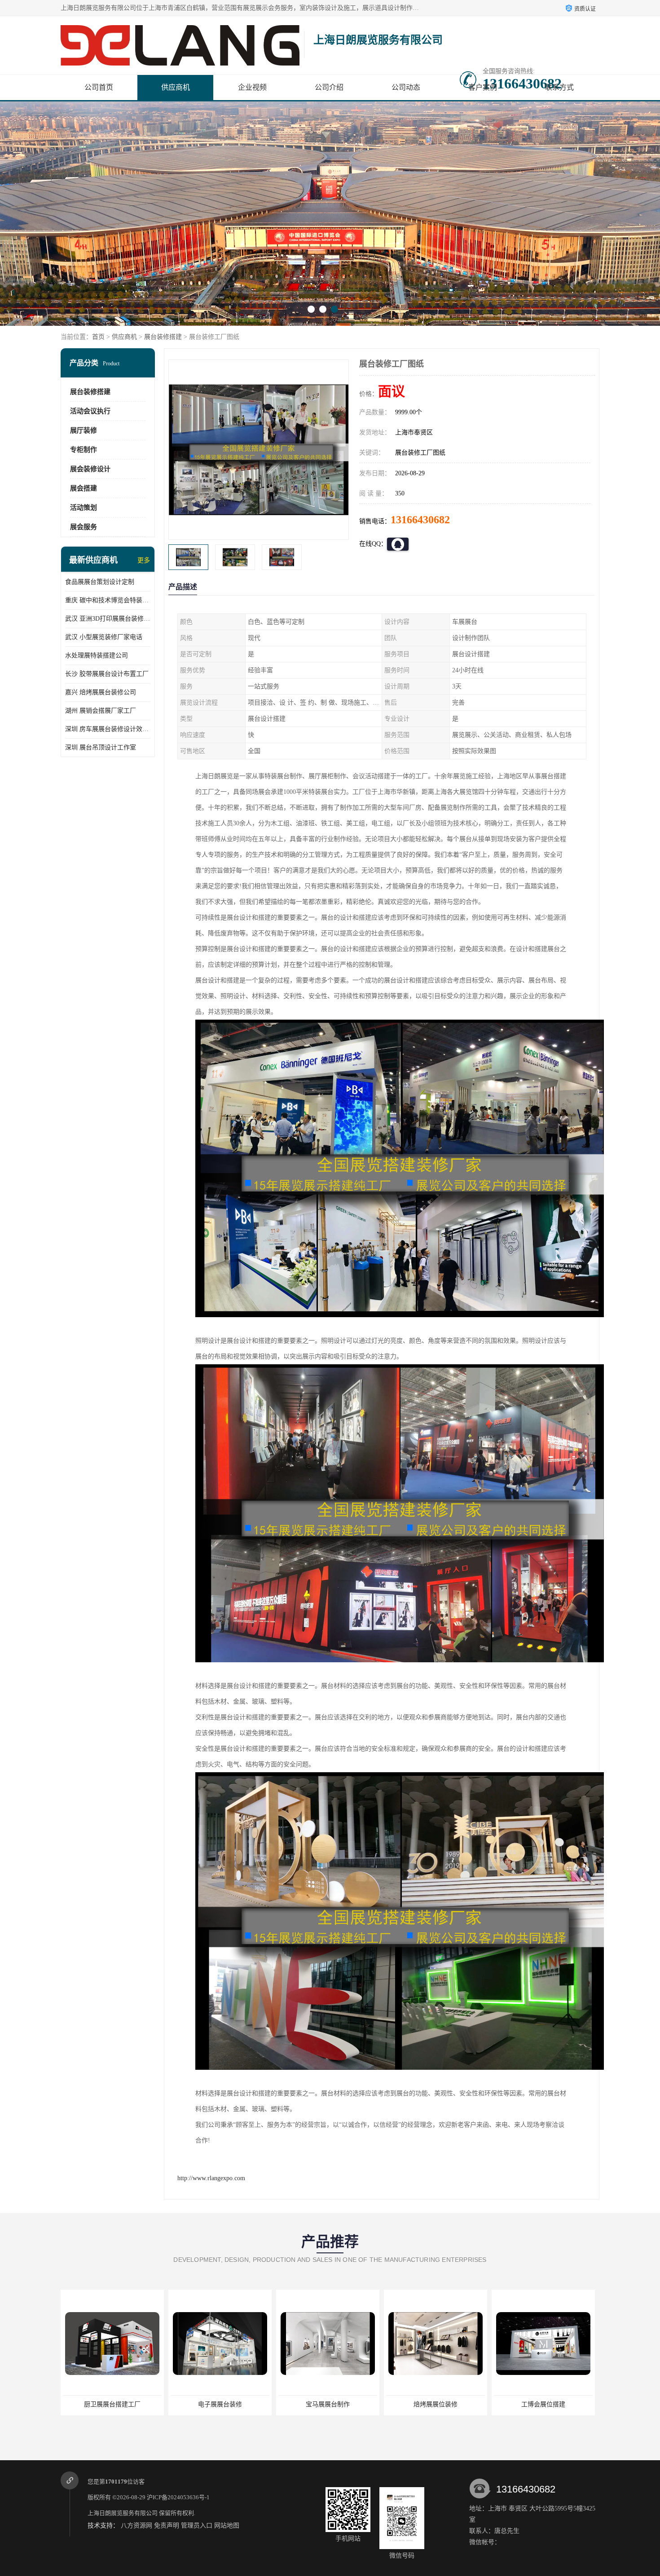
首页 (98, 337)
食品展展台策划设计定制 (100, 582)
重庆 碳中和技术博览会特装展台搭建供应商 (108, 600)
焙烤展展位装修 (303, 2404)
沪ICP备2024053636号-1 (178, 2497)
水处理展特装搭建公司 (97, 655)
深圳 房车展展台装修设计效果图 (108, 729)
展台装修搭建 (163, 337)
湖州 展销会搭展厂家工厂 (101, 711)
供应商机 (176, 87)
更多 (144, 560)
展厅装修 (84, 430)
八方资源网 (136, 2526)
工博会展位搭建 (411, 2404)
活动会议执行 (90, 411)
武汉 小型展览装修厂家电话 (104, 637)
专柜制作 (84, 450)
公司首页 (99, 87)
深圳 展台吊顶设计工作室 (101, 747)
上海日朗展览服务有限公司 (123, 2513)
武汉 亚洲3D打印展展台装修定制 (108, 619)
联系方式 (559, 87)
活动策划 (84, 508)
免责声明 (167, 2526)
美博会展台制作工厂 (519, 2404)
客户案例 (483, 87)
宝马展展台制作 (195, 2404)
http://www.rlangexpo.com (211, 2178)
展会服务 (84, 527)
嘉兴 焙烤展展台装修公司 (101, 692)
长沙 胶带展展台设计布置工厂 (107, 674)
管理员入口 (197, 2526)
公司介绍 (329, 87)
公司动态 (406, 87)
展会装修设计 (90, 469)
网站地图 (227, 2526)
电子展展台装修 (88, 2404)
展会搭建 (84, 488)
